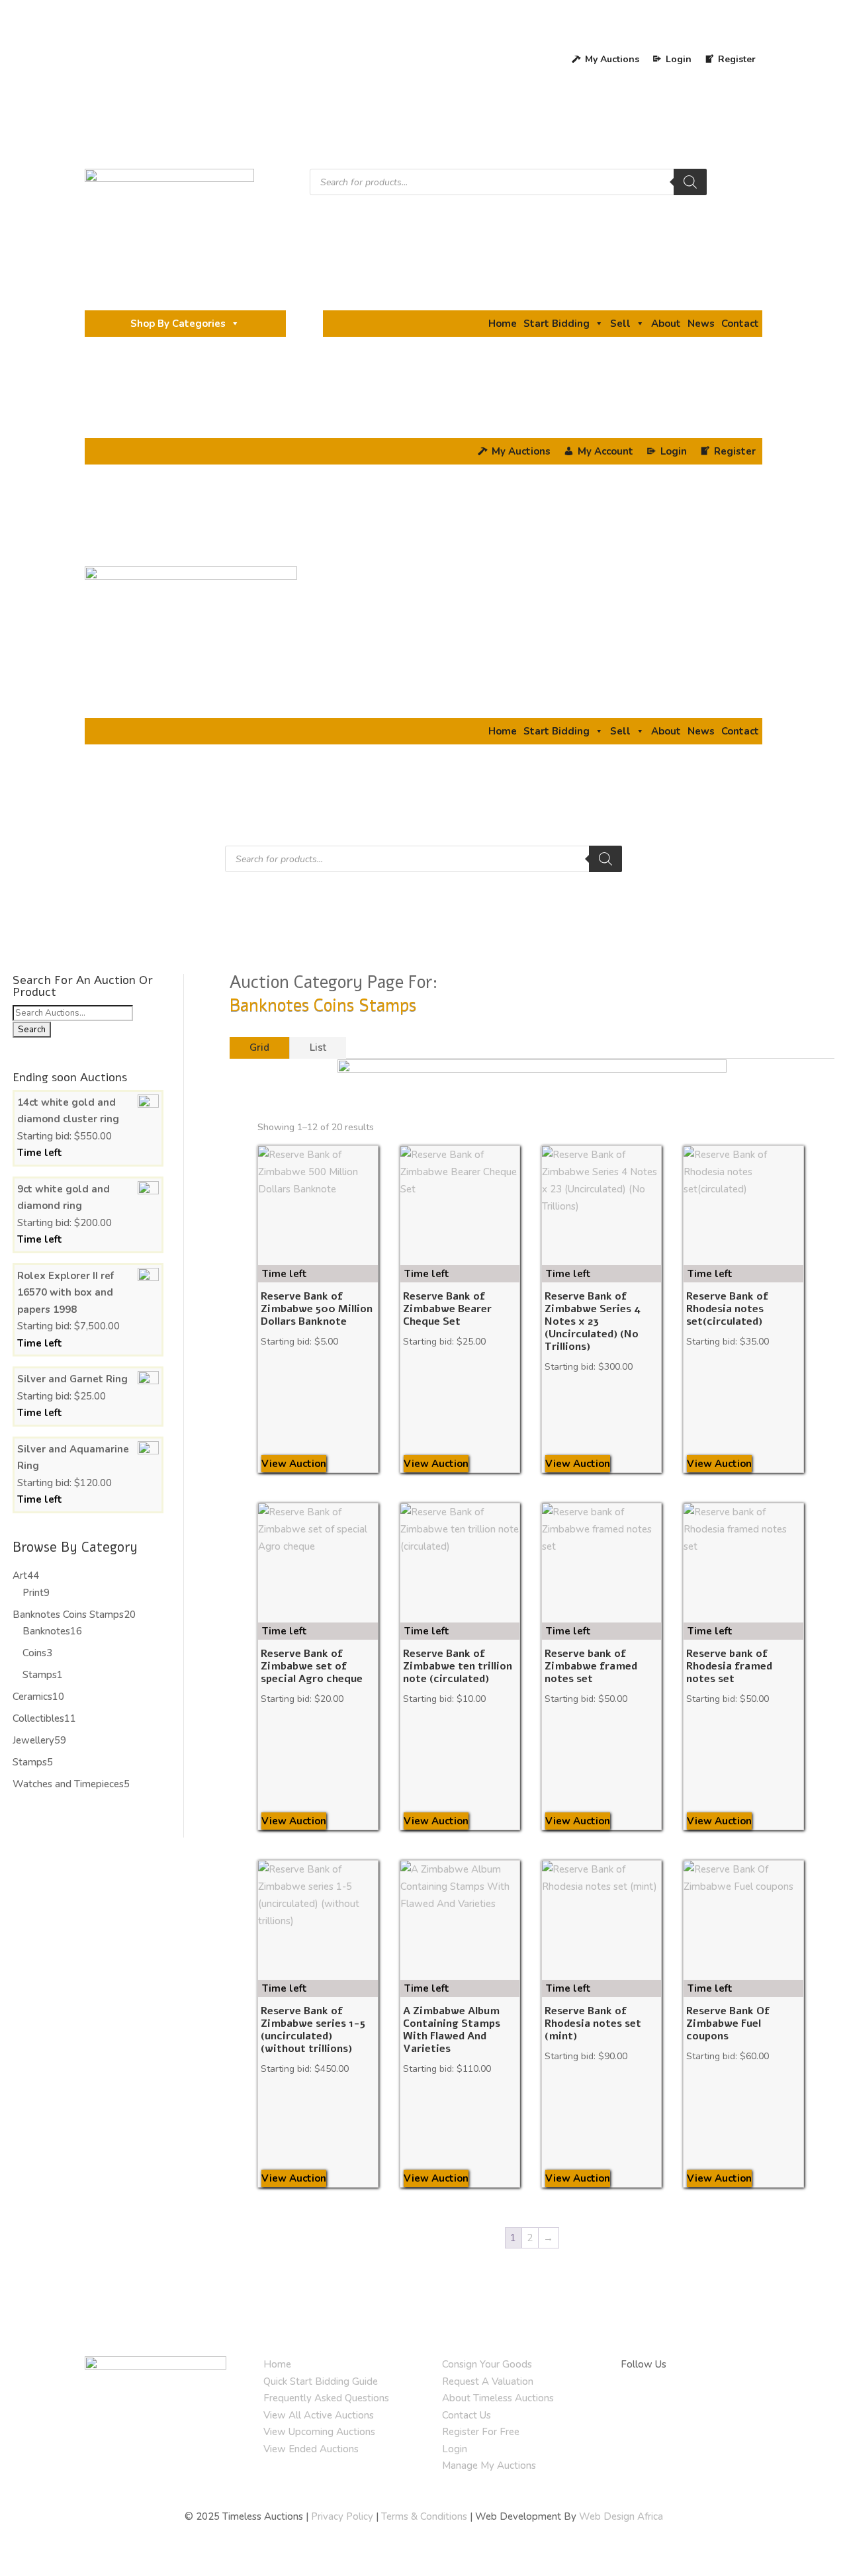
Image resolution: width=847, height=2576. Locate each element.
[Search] (690, 182)
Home (503, 324)
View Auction (294, 1464)
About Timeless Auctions (498, 2398)
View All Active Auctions (319, 2415)
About (666, 324)
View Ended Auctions (311, 2449)
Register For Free (481, 2432)
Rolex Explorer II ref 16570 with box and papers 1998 (66, 1293)
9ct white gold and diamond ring (64, 1198)
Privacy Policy (342, 2516)
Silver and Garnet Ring (72, 1379)
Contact (740, 324)
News (701, 324)
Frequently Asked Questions (326, 2398)
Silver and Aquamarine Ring (73, 1458)
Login (455, 2449)
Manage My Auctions (489, 2465)
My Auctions (612, 59)
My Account (605, 451)
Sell (620, 324)
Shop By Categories (178, 324)
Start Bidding (557, 324)
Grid (259, 1047)
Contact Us (467, 2415)
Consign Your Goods (487, 2364)
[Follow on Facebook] (631, 2403)
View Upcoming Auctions (319, 2432)
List (318, 1047)
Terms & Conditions (424, 2516)
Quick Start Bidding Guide (321, 2381)
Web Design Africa (621, 2516)
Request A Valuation (488, 2381)
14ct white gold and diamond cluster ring (68, 1111)
